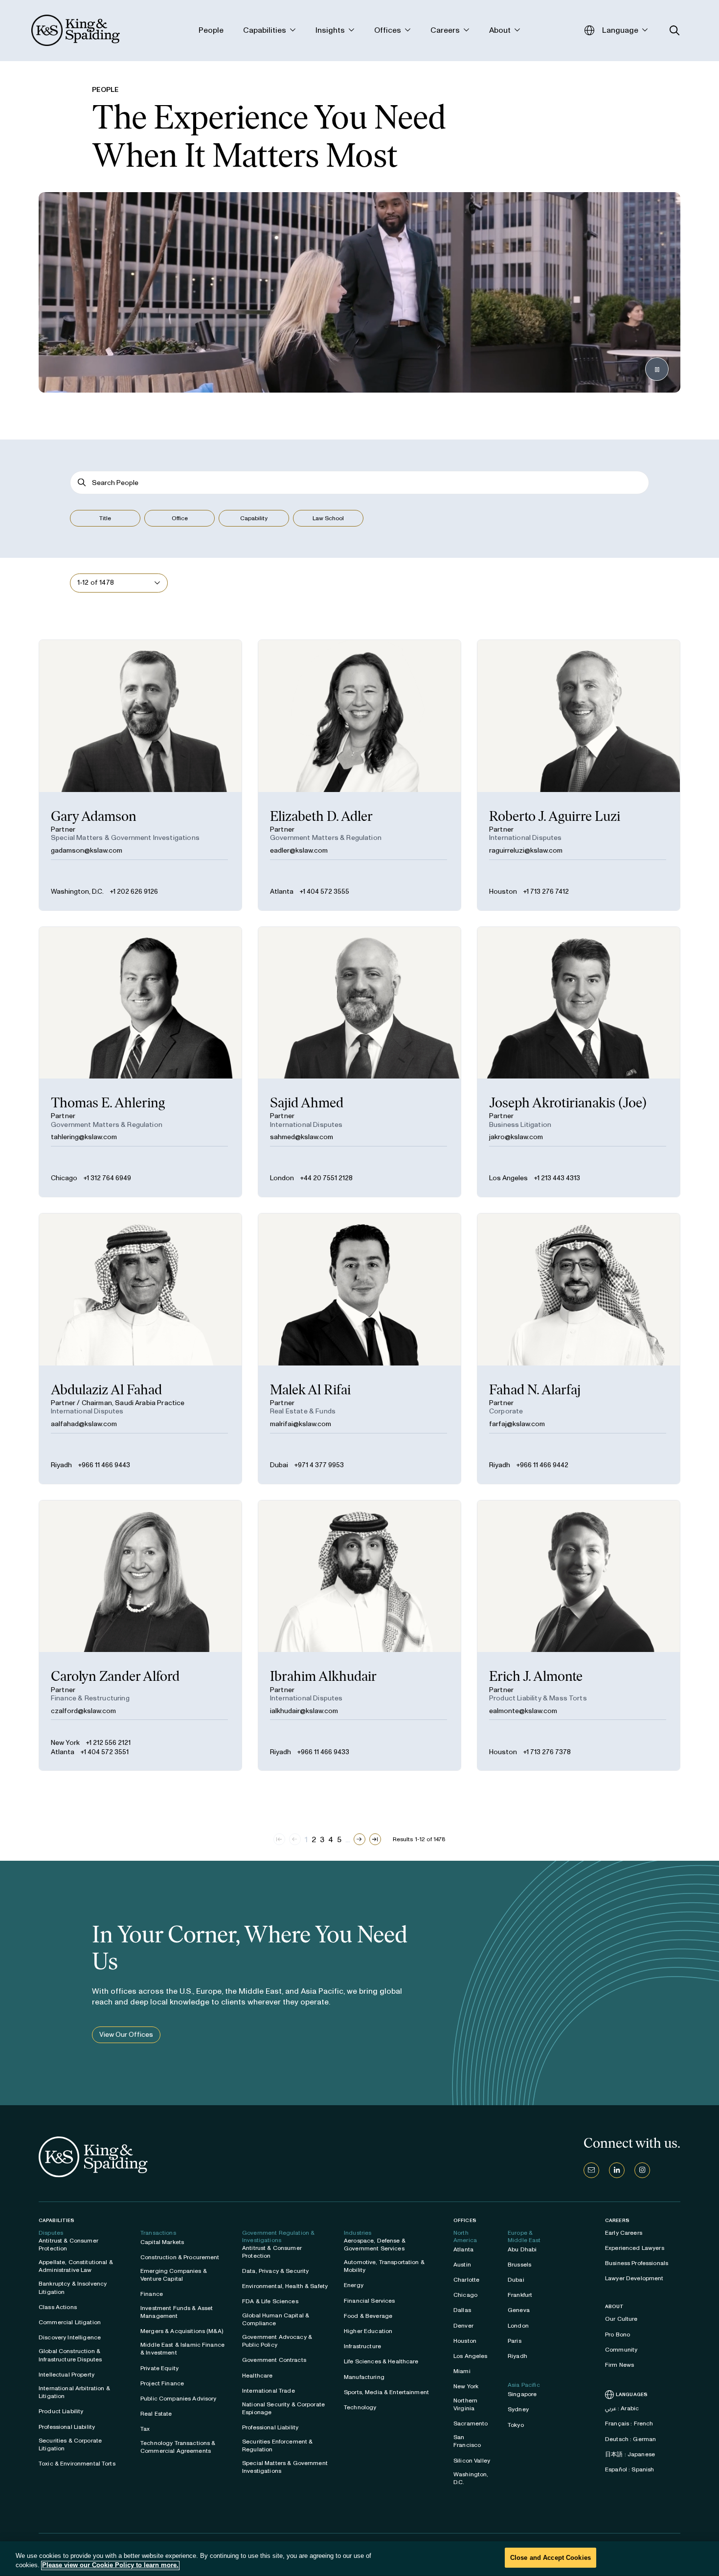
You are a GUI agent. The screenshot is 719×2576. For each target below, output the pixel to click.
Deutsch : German (630, 2439)
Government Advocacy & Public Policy (277, 2341)
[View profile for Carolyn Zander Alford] (140, 1636)
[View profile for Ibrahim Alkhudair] (359, 1636)
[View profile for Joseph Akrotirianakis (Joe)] (579, 1062)
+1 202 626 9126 (134, 892)
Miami (462, 2371)
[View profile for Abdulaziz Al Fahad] (140, 1349)
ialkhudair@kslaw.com (304, 1711)
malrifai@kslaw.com (301, 1424)
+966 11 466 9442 (542, 1465)
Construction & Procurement (180, 2257)
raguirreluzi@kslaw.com (526, 850)
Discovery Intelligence (70, 2337)
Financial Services (370, 2301)
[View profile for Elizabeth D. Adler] (359, 775)
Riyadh (61, 1465)
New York (65, 1743)
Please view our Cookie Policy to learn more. (110, 2565)
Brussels (519, 2265)
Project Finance (162, 2383)
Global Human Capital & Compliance (276, 2319)
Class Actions (58, 2307)
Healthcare (257, 2376)
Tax (145, 2429)
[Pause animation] (657, 369)
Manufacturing (364, 2377)
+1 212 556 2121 (108, 1743)
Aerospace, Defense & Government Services (375, 2245)
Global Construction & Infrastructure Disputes (70, 2355)
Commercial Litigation (70, 2322)
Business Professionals (637, 2263)
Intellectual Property (67, 2375)
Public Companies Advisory (179, 2399)
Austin (462, 2265)
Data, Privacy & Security (275, 2271)
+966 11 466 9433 (323, 1752)
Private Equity (159, 2368)
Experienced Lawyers (635, 2248)
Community (621, 2350)
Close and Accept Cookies (550, 2558)
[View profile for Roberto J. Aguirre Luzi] (579, 775)
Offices (465, 2220)
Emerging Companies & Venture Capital (174, 2275)
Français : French (629, 2423)
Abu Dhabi (522, 2249)
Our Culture (621, 2319)
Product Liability (61, 2411)
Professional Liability (67, 2427)
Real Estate (156, 2414)
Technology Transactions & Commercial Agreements (178, 2447)
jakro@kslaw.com (516, 1137)
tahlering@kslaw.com (84, 1137)
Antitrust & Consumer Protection (68, 2245)
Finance (152, 2294)
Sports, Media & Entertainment (386, 2392)
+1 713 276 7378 (547, 1752)
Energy (354, 2285)
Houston (503, 892)
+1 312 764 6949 (107, 1178)
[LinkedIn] (617, 2170)
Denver (463, 2326)
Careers (617, 2221)
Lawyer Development (634, 2278)
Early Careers (624, 2233)
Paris (515, 2341)
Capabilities (56, 2220)
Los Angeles (508, 1178)
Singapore (522, 2394)
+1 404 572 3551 (104, 1752)
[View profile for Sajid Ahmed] (359, 1062)
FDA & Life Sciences (270, 2301)
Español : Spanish (629, 2469)
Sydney (518, 2409)
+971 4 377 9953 (319, 1465)
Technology (360, 2407)
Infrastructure (362, 2346)
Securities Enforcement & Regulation (277, 2445)
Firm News (619, 2365)
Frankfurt (520, 2295)
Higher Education (368, 2331)
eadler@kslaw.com (299, 850)
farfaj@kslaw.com (517, 1424)
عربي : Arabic (622, 2408)
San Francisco (467, 2441)
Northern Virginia (465, 2404)
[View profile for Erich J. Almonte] (579, 1636)
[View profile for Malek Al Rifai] (359, 1349)
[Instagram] (642, 2170)
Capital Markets (162, 2242)
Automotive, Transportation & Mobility (384, 2266)
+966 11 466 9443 (104, 1465)
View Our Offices (126, 2035)
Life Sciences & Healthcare (381, 2361)
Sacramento (471, 2423)
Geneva (519, 2310)
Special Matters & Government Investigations (285, 2467)
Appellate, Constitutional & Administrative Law (76, 2266)
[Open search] (675, 31)
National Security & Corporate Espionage (283, 2408)
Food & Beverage (368, 2316)
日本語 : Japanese (630, 2454)
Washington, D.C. (77, 892)
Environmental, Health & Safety (285, 2286)
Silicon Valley (472, 2461)
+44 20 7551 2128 (326, 1178)
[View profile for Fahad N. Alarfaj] (579, 1349)
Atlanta (282, 892)
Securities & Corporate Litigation (70, 2444)
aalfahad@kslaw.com (84, 1424)
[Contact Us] (591, 2170)
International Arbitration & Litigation (74, 2392)
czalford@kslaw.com (83, 1711)
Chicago (64, 1178)
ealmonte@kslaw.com (523, 1711)
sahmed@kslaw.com (302, 1137)
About (615, 2307)
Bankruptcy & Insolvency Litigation (73, 2288)
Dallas (462, 2310)
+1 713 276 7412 (546, 892)
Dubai (279, 1465)
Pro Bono (618, 2334)
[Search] (82, 483)
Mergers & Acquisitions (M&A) (182, 2331)
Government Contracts (274, 2360)
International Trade (269, 2391)
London (282, 1178)
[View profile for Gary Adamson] (140, 775)
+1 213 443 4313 (557, 1178)
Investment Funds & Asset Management (177, 2312)
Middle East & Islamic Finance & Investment (182, 2349)
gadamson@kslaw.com (87, 850)
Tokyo (516, 2425)
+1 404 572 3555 (324, 892)
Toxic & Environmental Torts (77, 2464)
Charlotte (466, 2280)
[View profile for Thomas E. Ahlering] (140, 1062)
